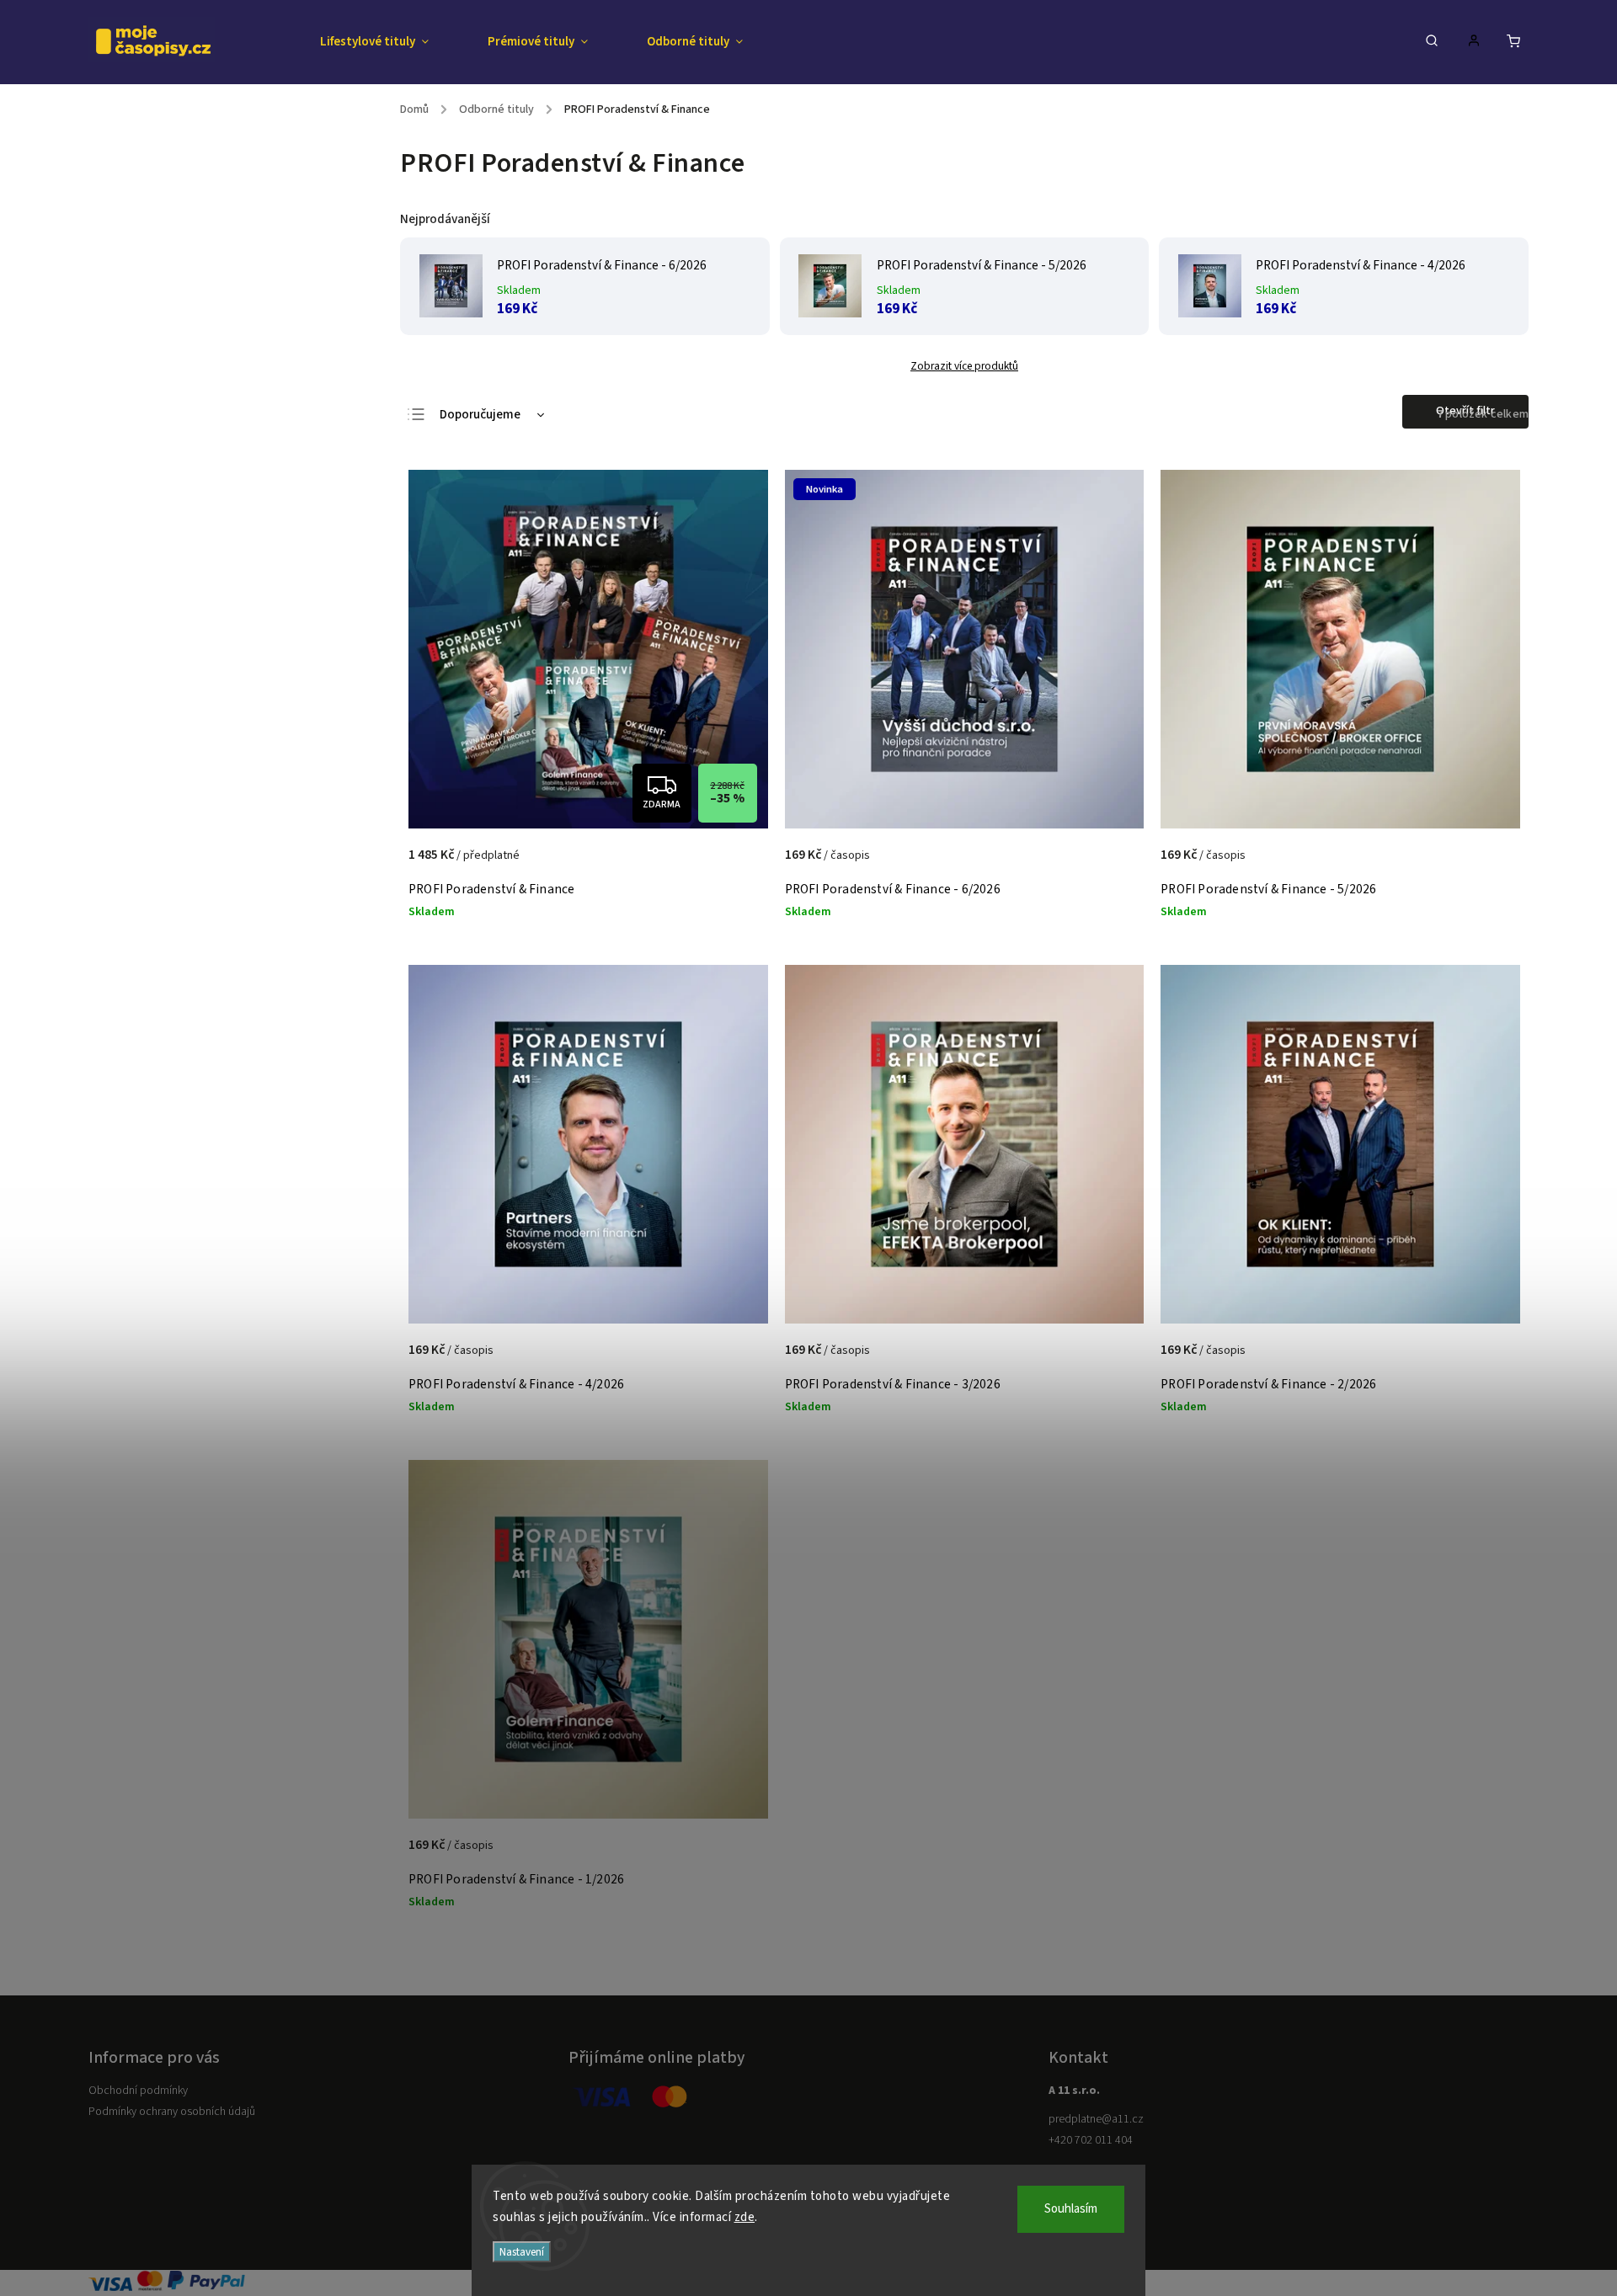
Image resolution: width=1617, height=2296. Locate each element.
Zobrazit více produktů (964, 366)
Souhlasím (1071, 2209)
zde (745, 2217)
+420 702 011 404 (1091, 2140)
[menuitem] (389, 42)
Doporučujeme (480, 415)
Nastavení (522, 2252)
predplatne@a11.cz (1096, 2119)
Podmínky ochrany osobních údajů (172, 2112)
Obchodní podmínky (138, 2091)
